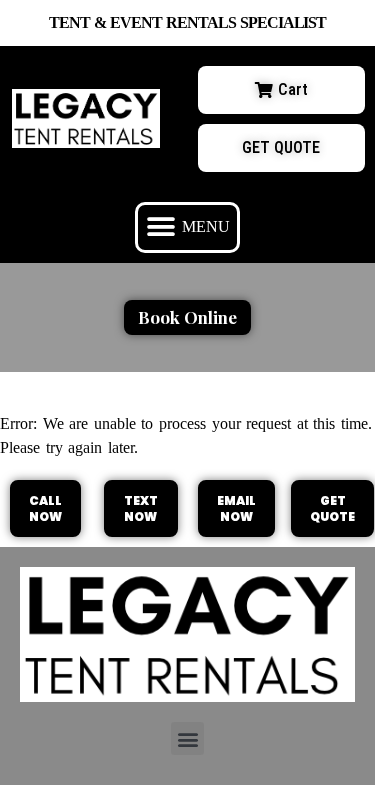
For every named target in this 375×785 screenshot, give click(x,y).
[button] (187, 227)
